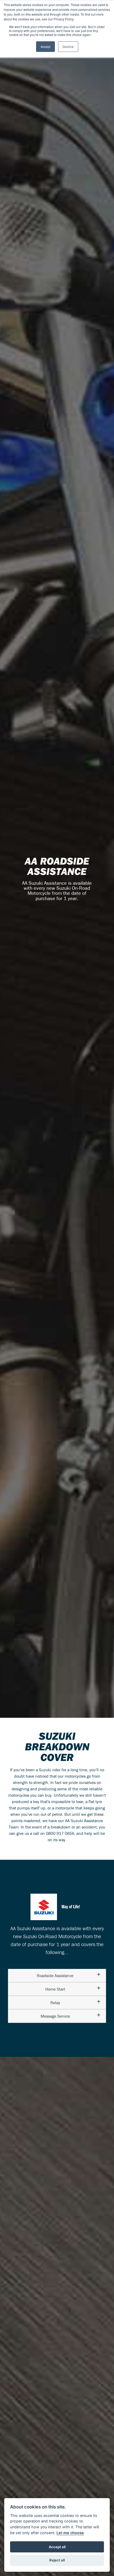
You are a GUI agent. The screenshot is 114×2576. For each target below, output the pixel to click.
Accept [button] (45, 46)
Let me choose (70, 2533)
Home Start (55, 1989)
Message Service (55, 2016)
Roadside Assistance (55, 1976)
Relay (55, 2003)
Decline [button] (68, 46)
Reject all (57, 2560)
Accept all (57, 2547)
